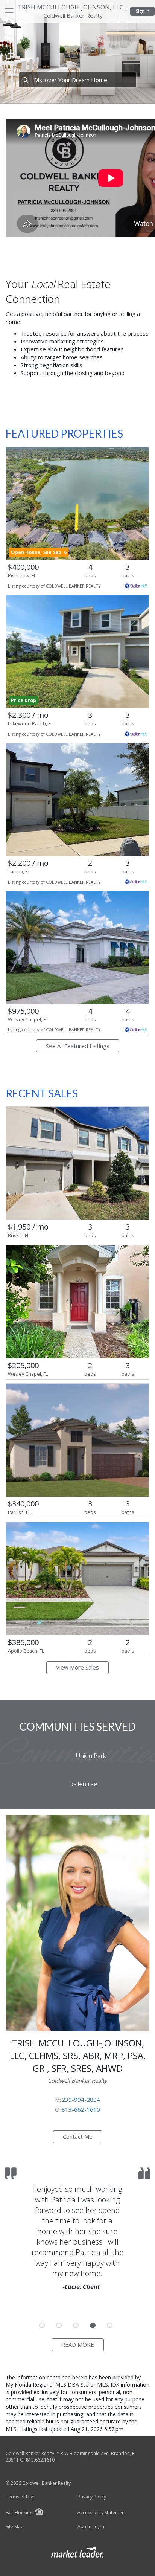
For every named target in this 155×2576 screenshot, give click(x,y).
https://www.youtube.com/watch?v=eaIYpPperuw (71, 385)
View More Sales (77, 1667)
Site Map (15, 2527)
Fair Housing (19, 2513)
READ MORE (78, 2344)
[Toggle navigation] (9, 11)
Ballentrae (83, 1784)
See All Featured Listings (78, 1046)
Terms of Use (20, 2497)
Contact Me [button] (78, 2136)
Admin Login (91, 2527)
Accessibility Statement (102, 2513)
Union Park (91, 1756)
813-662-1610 (81, 2109)
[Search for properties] (25, 80)
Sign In (143, 11)
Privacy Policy (92, 2497)
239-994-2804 (81, 2100)
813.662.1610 (40, 2460)
